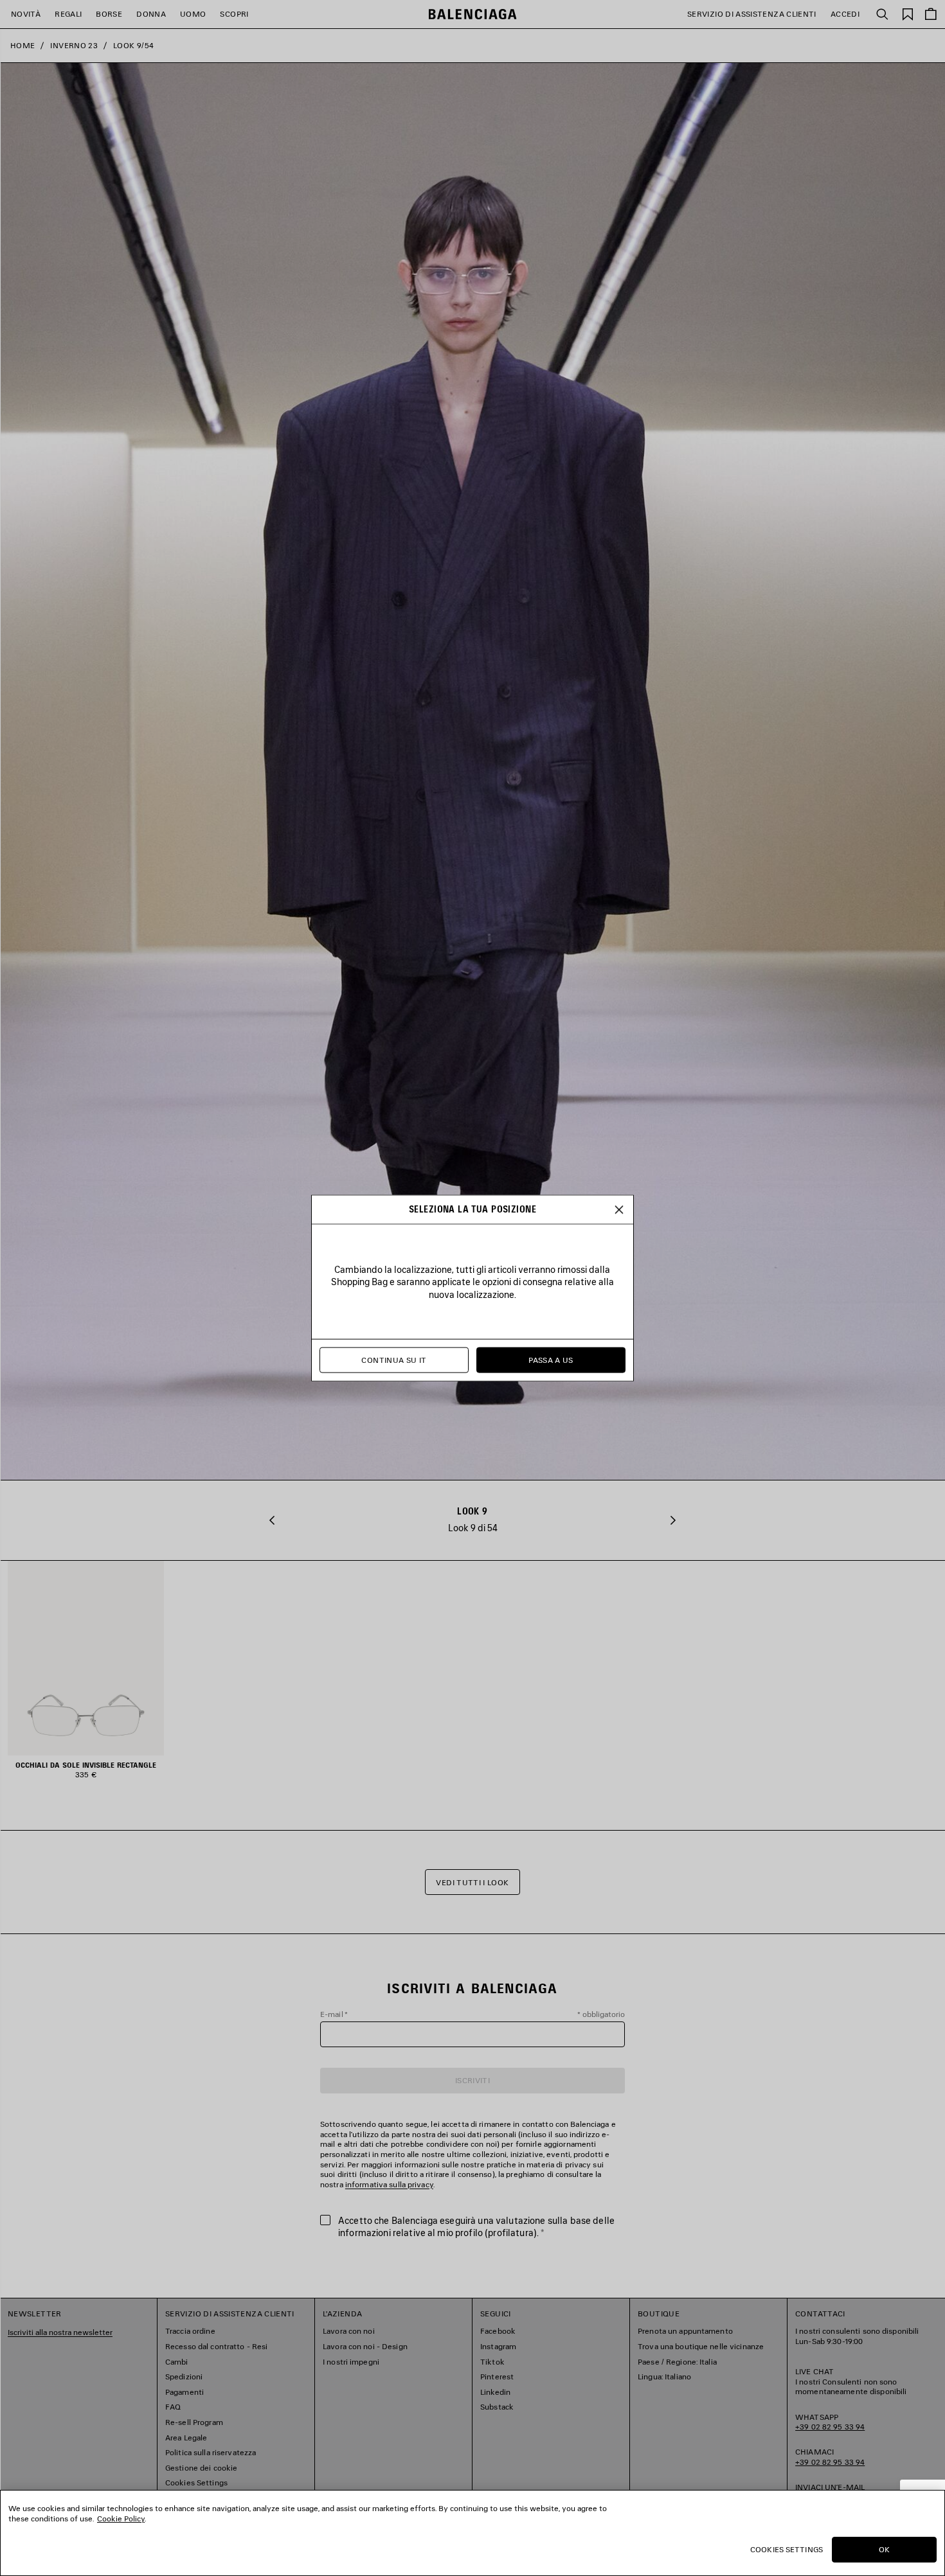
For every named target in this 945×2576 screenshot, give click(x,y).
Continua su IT (394, 1360)
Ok (884, 2549)
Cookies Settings (787, 2549)
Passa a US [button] (551, 1360)
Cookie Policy (121, 2518)
